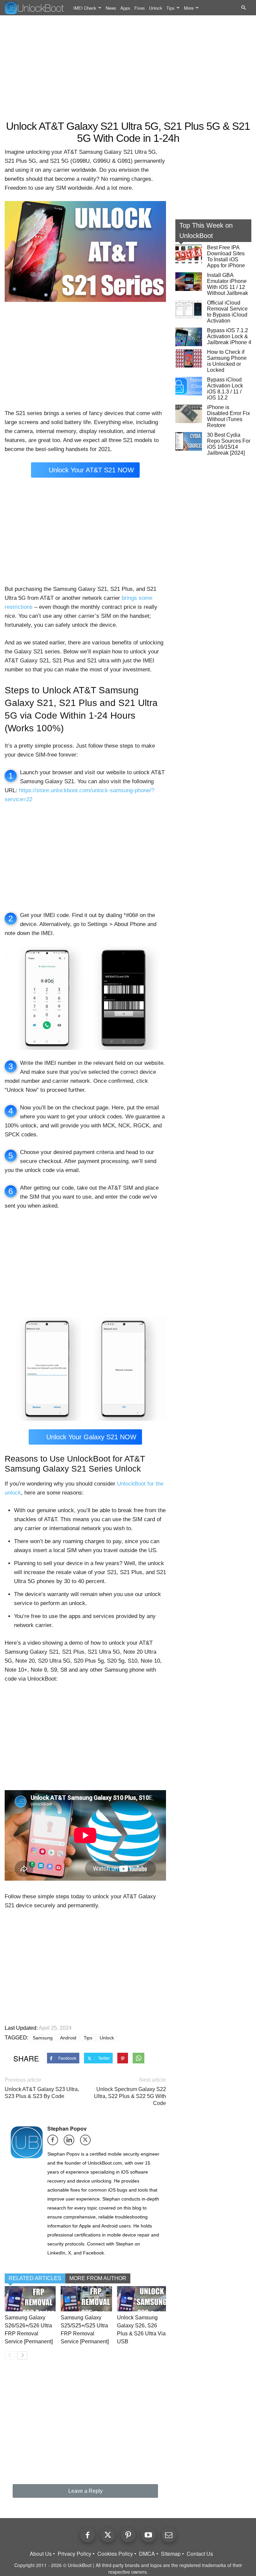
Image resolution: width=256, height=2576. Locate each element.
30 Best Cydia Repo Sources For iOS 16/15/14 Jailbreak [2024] (229, 444)
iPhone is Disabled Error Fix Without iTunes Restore (228, 416)
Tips (170, 8)
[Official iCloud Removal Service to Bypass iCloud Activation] (189, 309)
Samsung (43, 2038)
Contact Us (200, 2554)
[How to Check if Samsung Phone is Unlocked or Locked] (189, 358)
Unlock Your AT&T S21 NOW (91, 470)
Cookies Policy (115, 2554)
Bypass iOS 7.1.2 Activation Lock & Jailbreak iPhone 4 (229, 336)
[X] (87, 2142)
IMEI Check (85, 8)
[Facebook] (55, 2142)
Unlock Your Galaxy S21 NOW (91, 1437)
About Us (41, 2554)
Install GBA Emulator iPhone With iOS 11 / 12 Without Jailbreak (227, 284)
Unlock (156, 8)
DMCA (147, 2554)
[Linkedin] (71, 2142)
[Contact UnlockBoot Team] (169, 2535)
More (189, 8)
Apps (125, 8)
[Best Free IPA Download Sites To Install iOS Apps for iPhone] (189, 254)
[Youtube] (148, 2535)
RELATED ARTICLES (35, 2278)
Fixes (140, 8)
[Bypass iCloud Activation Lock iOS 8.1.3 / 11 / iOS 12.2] (189, 386)
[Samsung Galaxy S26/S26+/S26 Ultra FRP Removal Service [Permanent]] (30, 2299)
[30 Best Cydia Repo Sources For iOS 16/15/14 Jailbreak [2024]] (189, 441)
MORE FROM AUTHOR (98, 2278)
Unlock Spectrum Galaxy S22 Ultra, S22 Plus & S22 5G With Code (130, 2096)
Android (68, 2038)
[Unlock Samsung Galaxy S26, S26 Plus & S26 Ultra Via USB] (142, 2299)
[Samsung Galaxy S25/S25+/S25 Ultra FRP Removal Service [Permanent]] (86, 2299)
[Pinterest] (128, 2535)
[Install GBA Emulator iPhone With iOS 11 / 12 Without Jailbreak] (189, 282)
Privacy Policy (74, 2554)
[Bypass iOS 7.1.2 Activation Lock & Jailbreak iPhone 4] (189, 337)
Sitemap (171, 2554)
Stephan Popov (67, 2128)
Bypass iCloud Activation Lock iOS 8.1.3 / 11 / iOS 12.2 (225, 389)
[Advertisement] (128, 69)
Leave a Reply (85, 2491)
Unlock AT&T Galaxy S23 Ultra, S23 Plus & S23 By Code (42, 2093)
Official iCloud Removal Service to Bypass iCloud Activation (227, 312)
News (111, 8)
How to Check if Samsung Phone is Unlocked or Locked (227, 361)
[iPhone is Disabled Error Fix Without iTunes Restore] (189, 414)
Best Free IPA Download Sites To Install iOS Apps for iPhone (226, 256)
